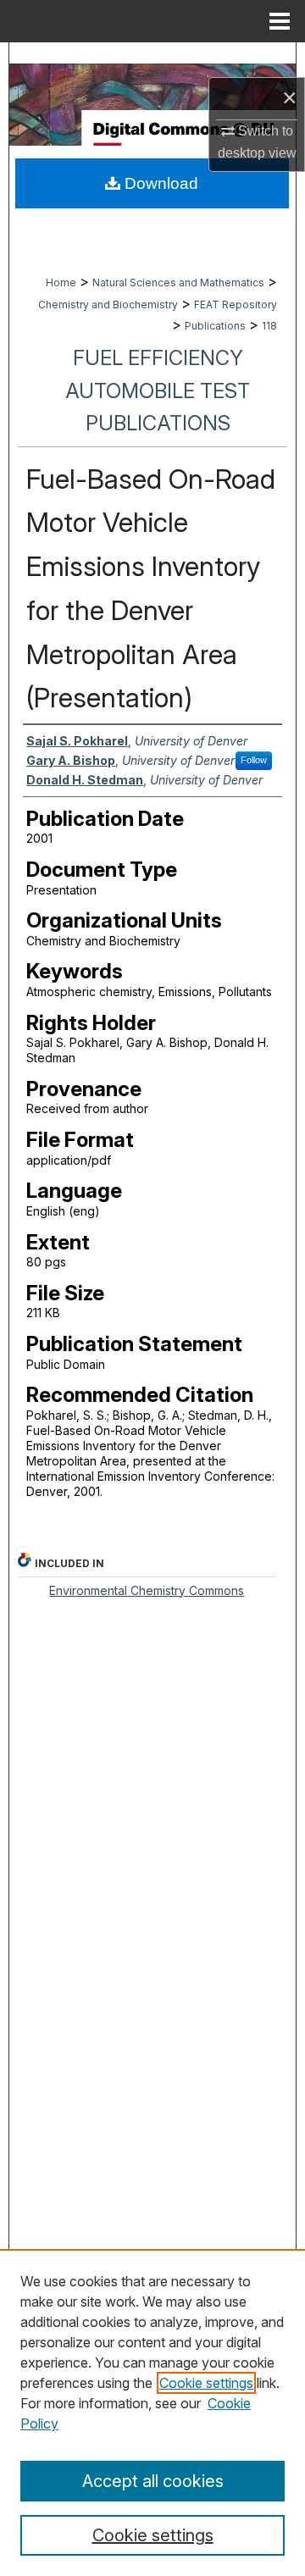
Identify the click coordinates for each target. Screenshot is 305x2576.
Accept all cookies (153, 2481)
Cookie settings (206, 2383)
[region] (152, 2413)
